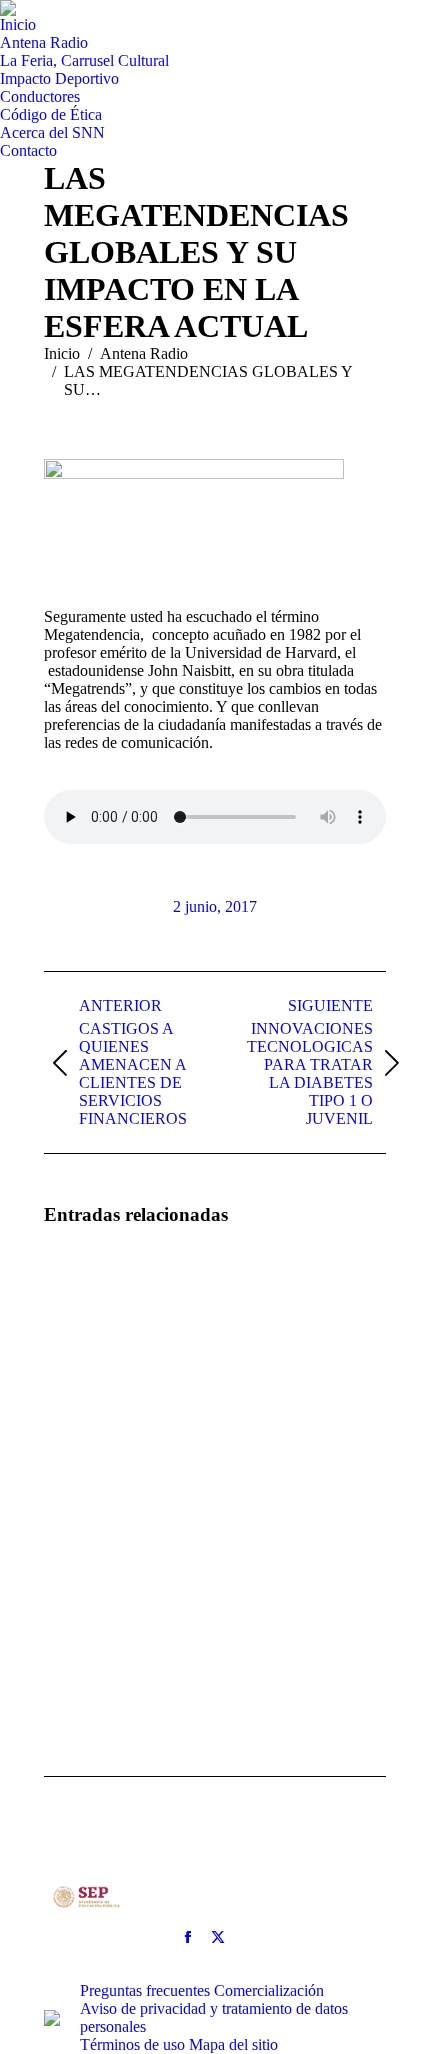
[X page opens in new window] (218, 1937)
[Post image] (99, 1301)
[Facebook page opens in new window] (188, 1937)
